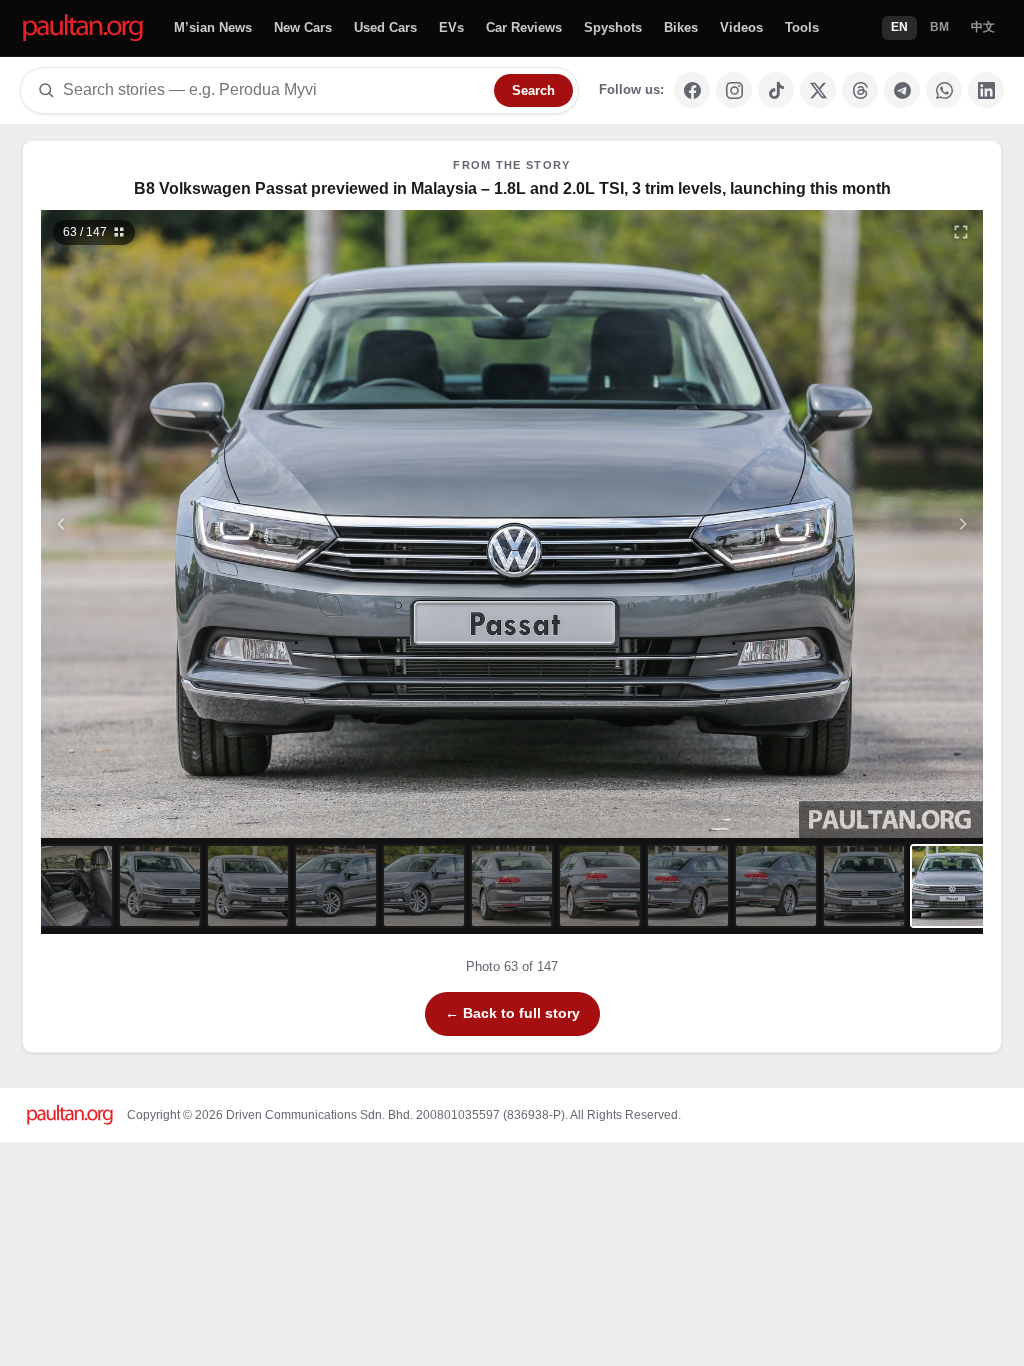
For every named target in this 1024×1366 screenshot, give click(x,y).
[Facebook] (692, 90)
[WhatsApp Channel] (944, 90)
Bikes (681, 27)
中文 (983, 27)
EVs (451, 27)
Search (533, 90)
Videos (741, 27)
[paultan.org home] (83, 28)
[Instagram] (734, 90)
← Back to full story (512, 1013)
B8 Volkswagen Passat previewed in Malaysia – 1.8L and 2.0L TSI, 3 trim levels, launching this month (512, 188)
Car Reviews (524, 27)
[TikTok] (776, 90)
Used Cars (385, 27)
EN (899, 27)
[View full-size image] (961, 232)
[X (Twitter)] (818, 90)
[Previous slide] (159, 524)
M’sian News (213, 27)
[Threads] (860, 90)
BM (939, 27)
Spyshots (613, 27)
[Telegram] (902, 90)
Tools (802, 27)
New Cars (303, 27)
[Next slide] (866, 524)
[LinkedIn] (986, 90)
